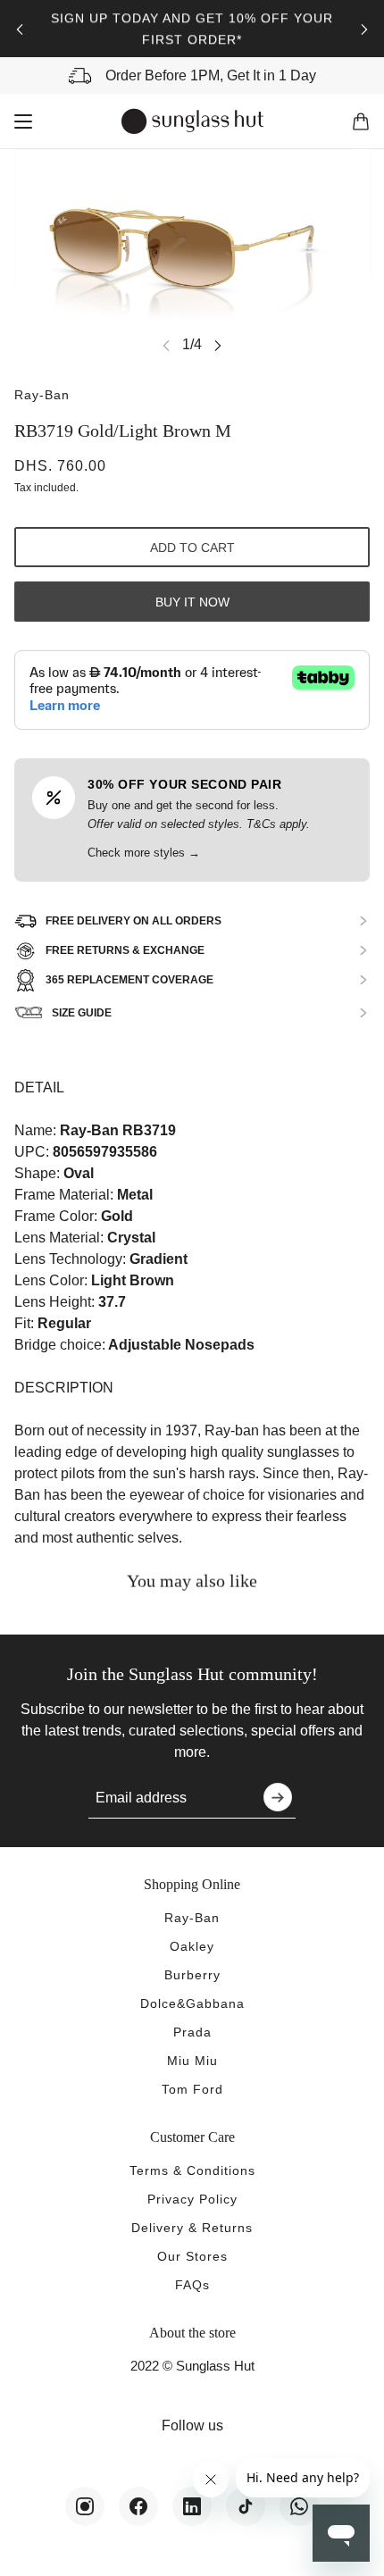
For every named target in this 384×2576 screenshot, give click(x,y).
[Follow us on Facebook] (138, 2506)
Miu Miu (192, 2061)
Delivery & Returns (192, 2228)
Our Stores (192, 2256)
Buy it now (192, 602)
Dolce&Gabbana (192, 2003)
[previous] (20, 29)
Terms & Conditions (192, 2170)
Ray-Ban (42, 395)
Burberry (192, 1975)
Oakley (192, 1946)
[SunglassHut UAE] (192, 121)
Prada (192, 2032)
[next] (364, 29)
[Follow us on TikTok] (246, 2506)
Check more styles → (144, 853)
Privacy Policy (192, 2199)
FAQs (192, 2285)
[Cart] (361, 121)
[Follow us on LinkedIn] (192, 2506)
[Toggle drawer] (23, 121)
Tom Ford (192, 2089)
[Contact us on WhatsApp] (299, 2506)
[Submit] (278, 1797)
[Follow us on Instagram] (85, 2506)
